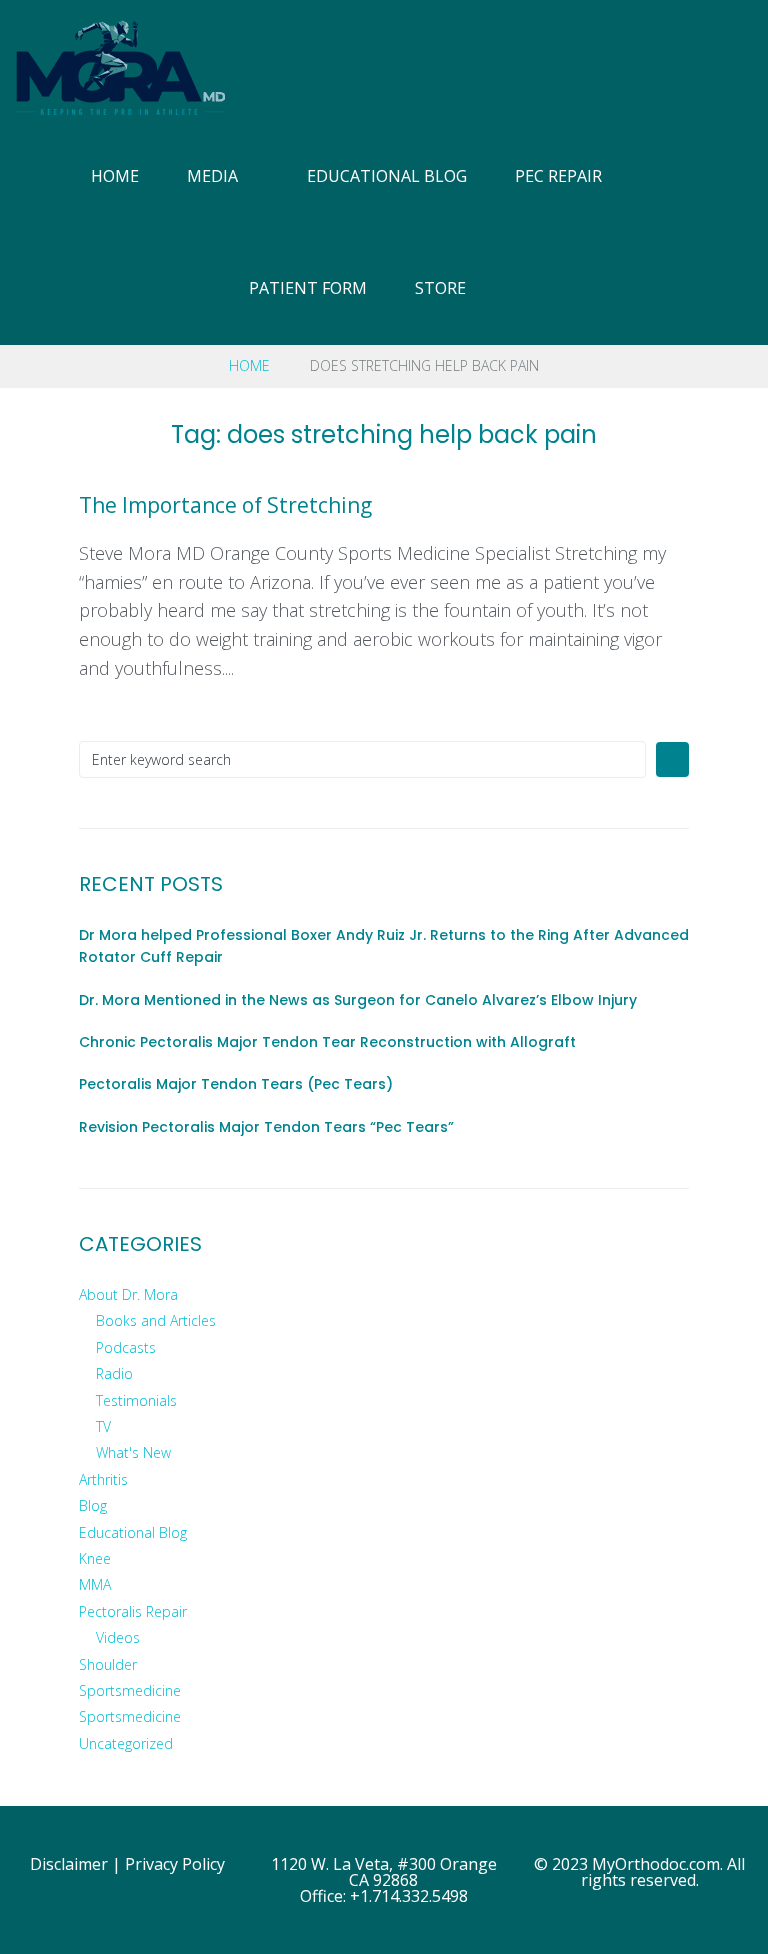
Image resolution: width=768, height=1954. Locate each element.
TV (103, 1426)
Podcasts (126, 1347)
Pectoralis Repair (133, 1611)
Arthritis (103, 1479)
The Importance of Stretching (225, 505)
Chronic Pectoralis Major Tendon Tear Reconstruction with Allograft (327, 1042)
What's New (133, 1452)
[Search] (744, 233)
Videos (118, 1637)
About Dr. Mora (128, 1294)
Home (249, 365)
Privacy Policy (175, 1864)
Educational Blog (133, 1532)
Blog (93, 1505)
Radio (114, 1373)
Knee (95, 1558)
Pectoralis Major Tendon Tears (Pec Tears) (236, 1084)
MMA (95, 1584)
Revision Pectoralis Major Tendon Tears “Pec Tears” (266, 1127)
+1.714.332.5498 (409, 1896)
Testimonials (136, 1400)
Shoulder (108, 1664)
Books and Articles (156, 1320)
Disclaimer (69, 1864)
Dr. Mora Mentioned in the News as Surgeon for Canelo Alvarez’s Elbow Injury (358, 1000)
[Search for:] (362, 759)
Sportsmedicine (130, 1690)
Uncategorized (126, 1743)
